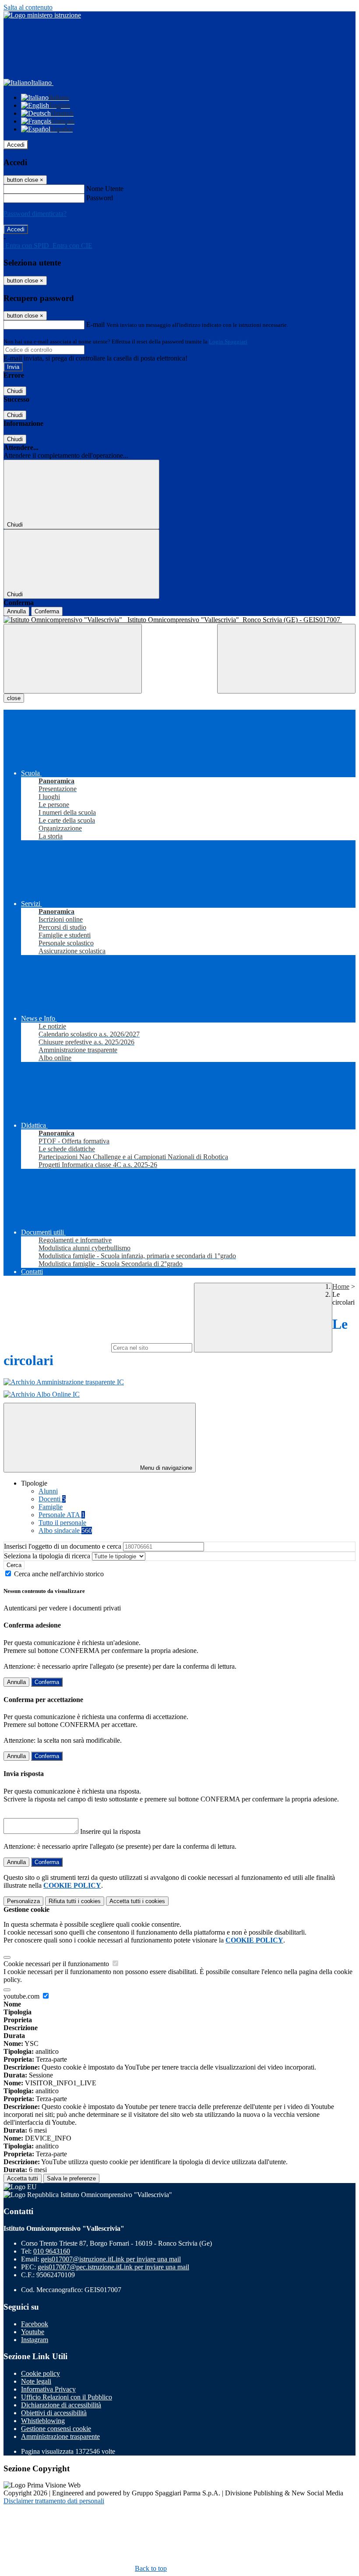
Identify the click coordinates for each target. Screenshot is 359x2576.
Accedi (16, 145)
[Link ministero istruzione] (42, 15)
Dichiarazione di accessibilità (61, 2405)
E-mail (95, 324)
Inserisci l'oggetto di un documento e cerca (63, 1546)
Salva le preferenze (71, 2178)
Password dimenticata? (35, 214)
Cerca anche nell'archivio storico (59, 1574)
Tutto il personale (62, 1523)
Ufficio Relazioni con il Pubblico (67, 2397)
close (14, 698)
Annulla (16, 611)
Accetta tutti (137, 1901)
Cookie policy (40, 2373)
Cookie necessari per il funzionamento (57, 1964)
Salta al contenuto (28, 7)
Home (341, 1286)
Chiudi (15, 391)
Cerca (14, 1565)
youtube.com (22, 1996)
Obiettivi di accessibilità (54, 2413)
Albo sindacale (65, 1530)
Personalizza (23, 1901)
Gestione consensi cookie (56, 2429)
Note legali (36, 2381)
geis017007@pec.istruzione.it (113, 2267)
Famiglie (51, 1507)
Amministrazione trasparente (60, 2436)
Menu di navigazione (165, 1468)
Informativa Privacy (48, 2389)
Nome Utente (105, 189)
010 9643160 (52, 2251)
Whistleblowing (43, 2421)
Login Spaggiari (228, 341)
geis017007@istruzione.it (111, 2259)
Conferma (47, 611)
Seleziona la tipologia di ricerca (47, 1556)
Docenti (52, 1499)
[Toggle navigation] (73, 659)
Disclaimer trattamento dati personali (54, 2501)
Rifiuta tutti (75, 1901)
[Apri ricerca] (286, 659)
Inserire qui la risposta (110, 1831)
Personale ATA (62, 1515)
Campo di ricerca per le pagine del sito (56, 1347)
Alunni (48, 1491)
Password (100, 198)
